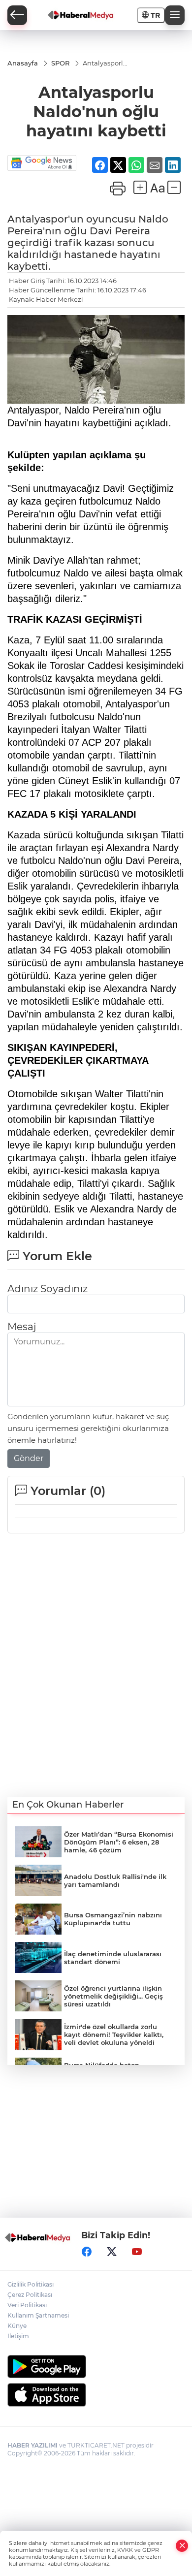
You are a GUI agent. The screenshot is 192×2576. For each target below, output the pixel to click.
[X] (112, 2252)
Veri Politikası (27, 2305)
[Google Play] (96, 2367)
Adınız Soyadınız (48, 1289)
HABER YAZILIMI (32, 2445)
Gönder (29, 1458)
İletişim (18, 2336)
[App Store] (96, 2395)
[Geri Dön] (17, 15)
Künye (17, 2326)
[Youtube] (137, 2252)
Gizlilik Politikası (31, 2284)
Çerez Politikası (30, 2295)
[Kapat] (182, 2546)
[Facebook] (87, 2252)
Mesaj (22, 1327)
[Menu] (175, 15)
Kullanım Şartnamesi (38, 2315)
